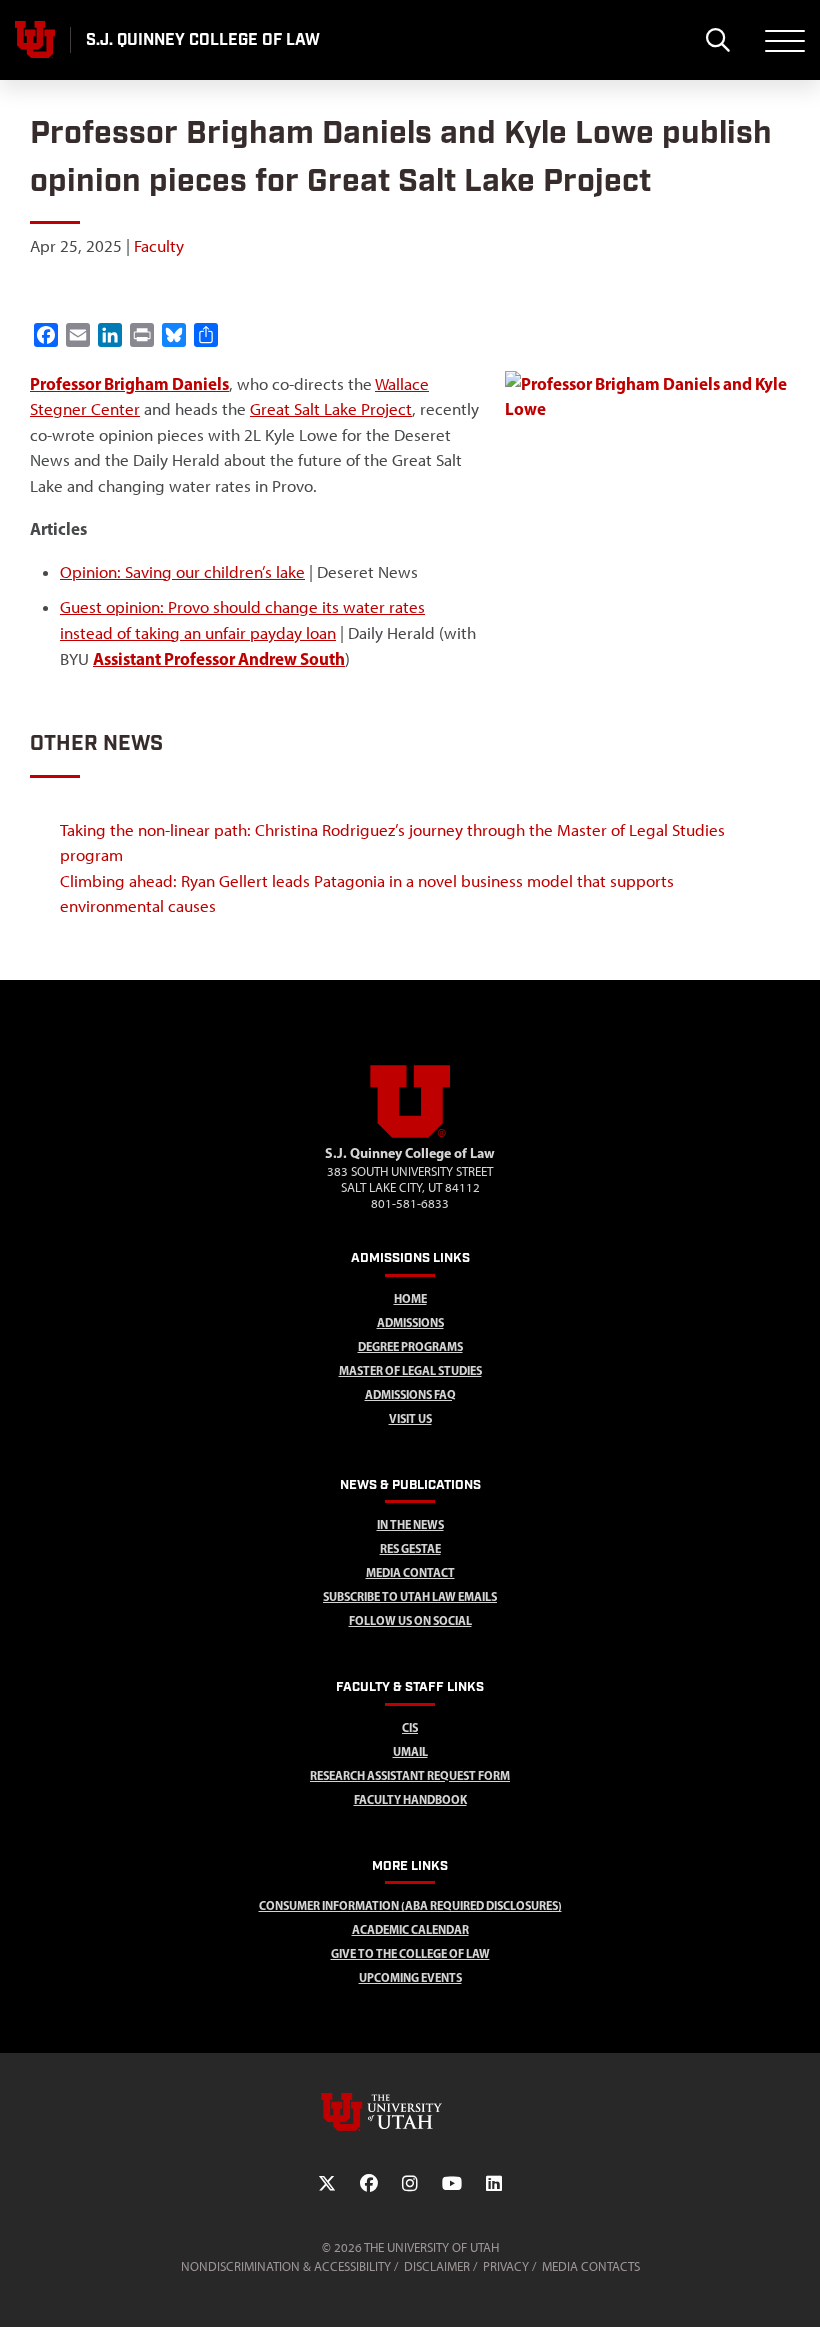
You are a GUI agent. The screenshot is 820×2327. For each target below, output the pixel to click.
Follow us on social (410, 1620)
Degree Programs (410, 1346)
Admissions (410, 1322)
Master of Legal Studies (410, 1370)
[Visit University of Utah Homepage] (35, 40)
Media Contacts (591, 2266)
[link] (129, 384)
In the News (410, 1524)
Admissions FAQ (410, 1394)
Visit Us (410, 1418)
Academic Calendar (410, 1929)
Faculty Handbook (410, 1799)
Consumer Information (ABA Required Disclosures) (410, 1905)
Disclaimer (437, 2266)
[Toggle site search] (717, 40)
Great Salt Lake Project (331, 409)
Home (410, 1298)
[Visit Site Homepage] (410, 1134)
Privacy (506, 2266)
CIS (410, 1727)
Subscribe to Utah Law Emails (410, 1596)
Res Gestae (410, 1548)
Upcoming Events (410, 1977)
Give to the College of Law (410, 1953)
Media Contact (410, 1572)
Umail (410, 1751)
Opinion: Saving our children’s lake (182, 572)
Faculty (159, 246)
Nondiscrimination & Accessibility (286, 2266)
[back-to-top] (796, 2287)
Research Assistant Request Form (410, 1775)
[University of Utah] (410, 2112)
